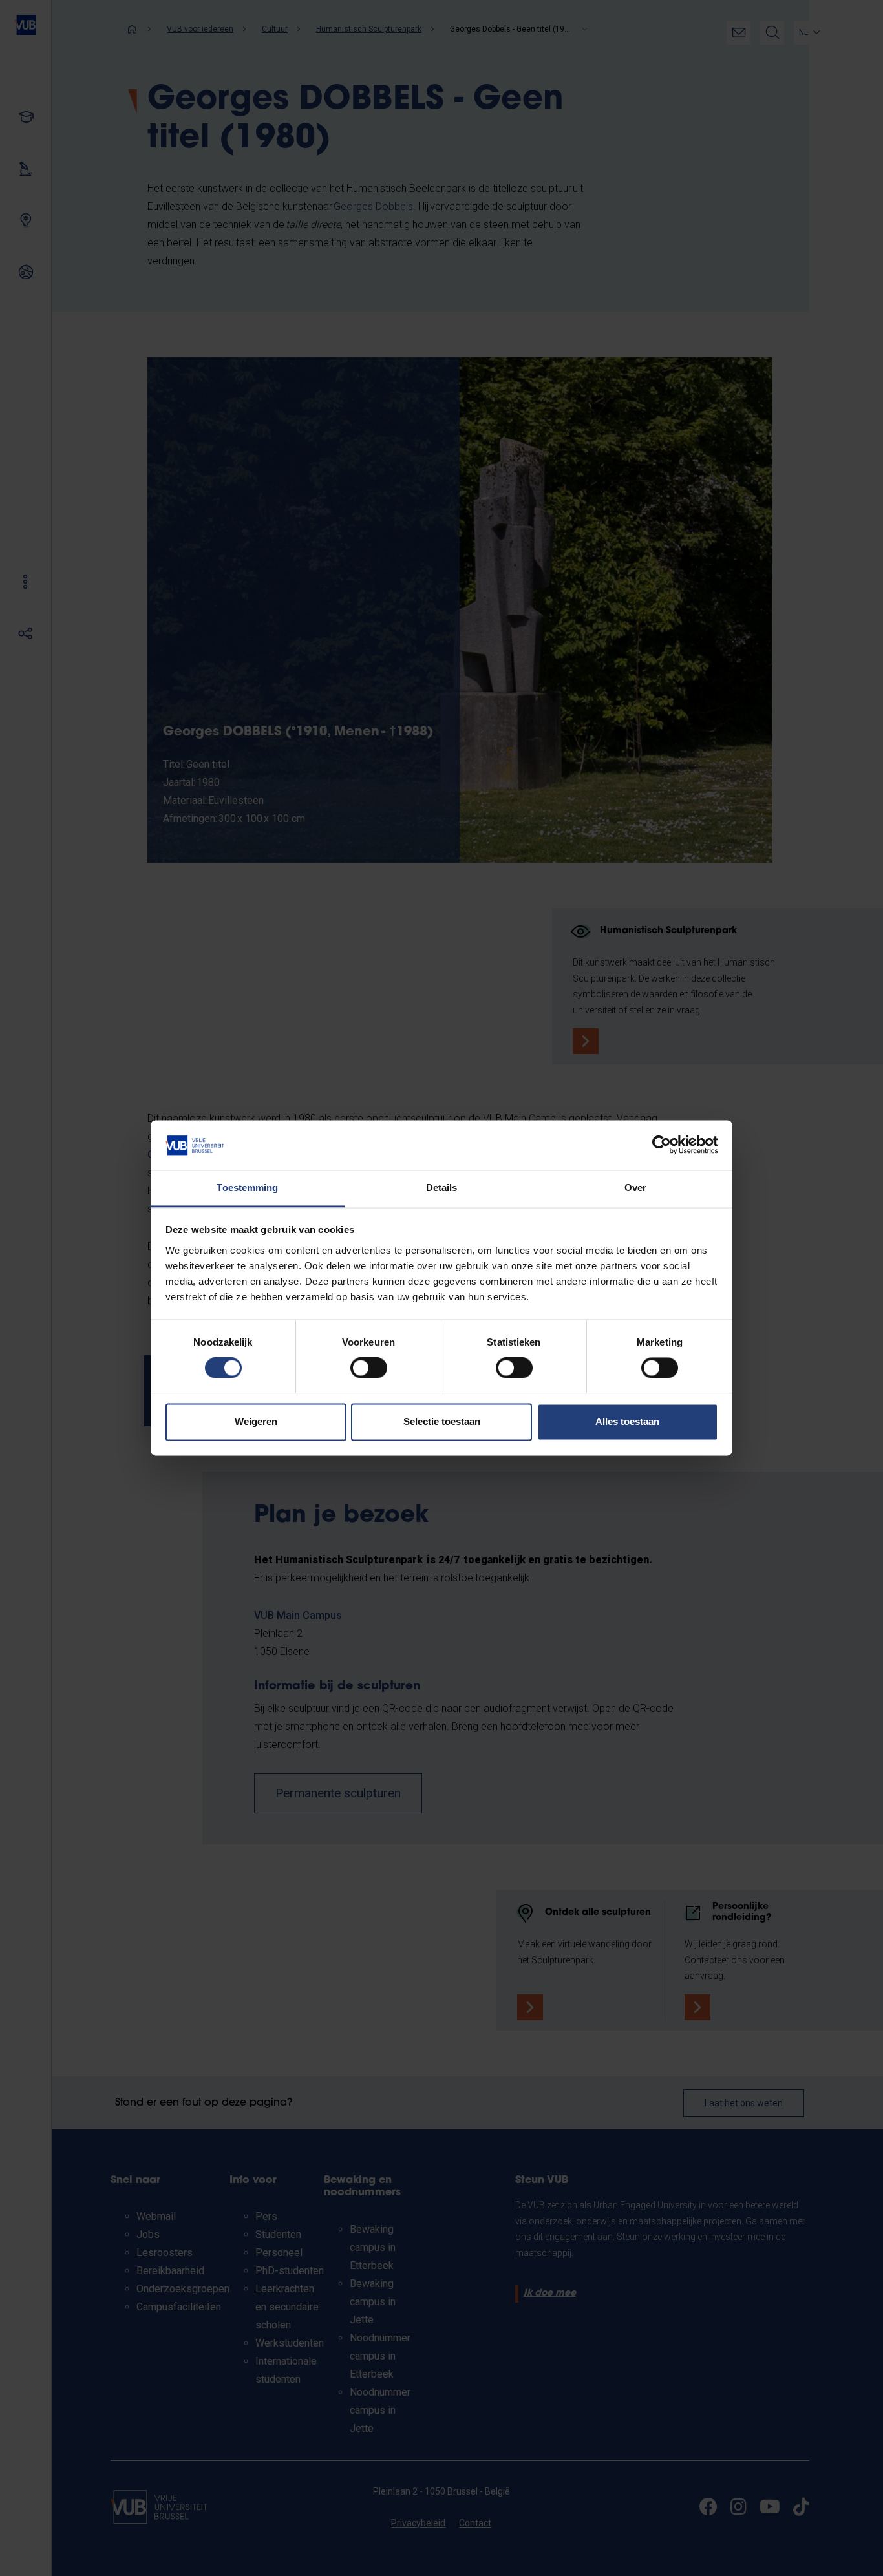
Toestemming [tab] (247, 1188)
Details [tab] (442, 1188)
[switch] (369, 1368)
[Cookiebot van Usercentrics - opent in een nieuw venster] (662, 1145)
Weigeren (256, 1421)
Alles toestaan (627, 1421)
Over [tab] (635, 1188)
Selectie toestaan (442, 1421)
